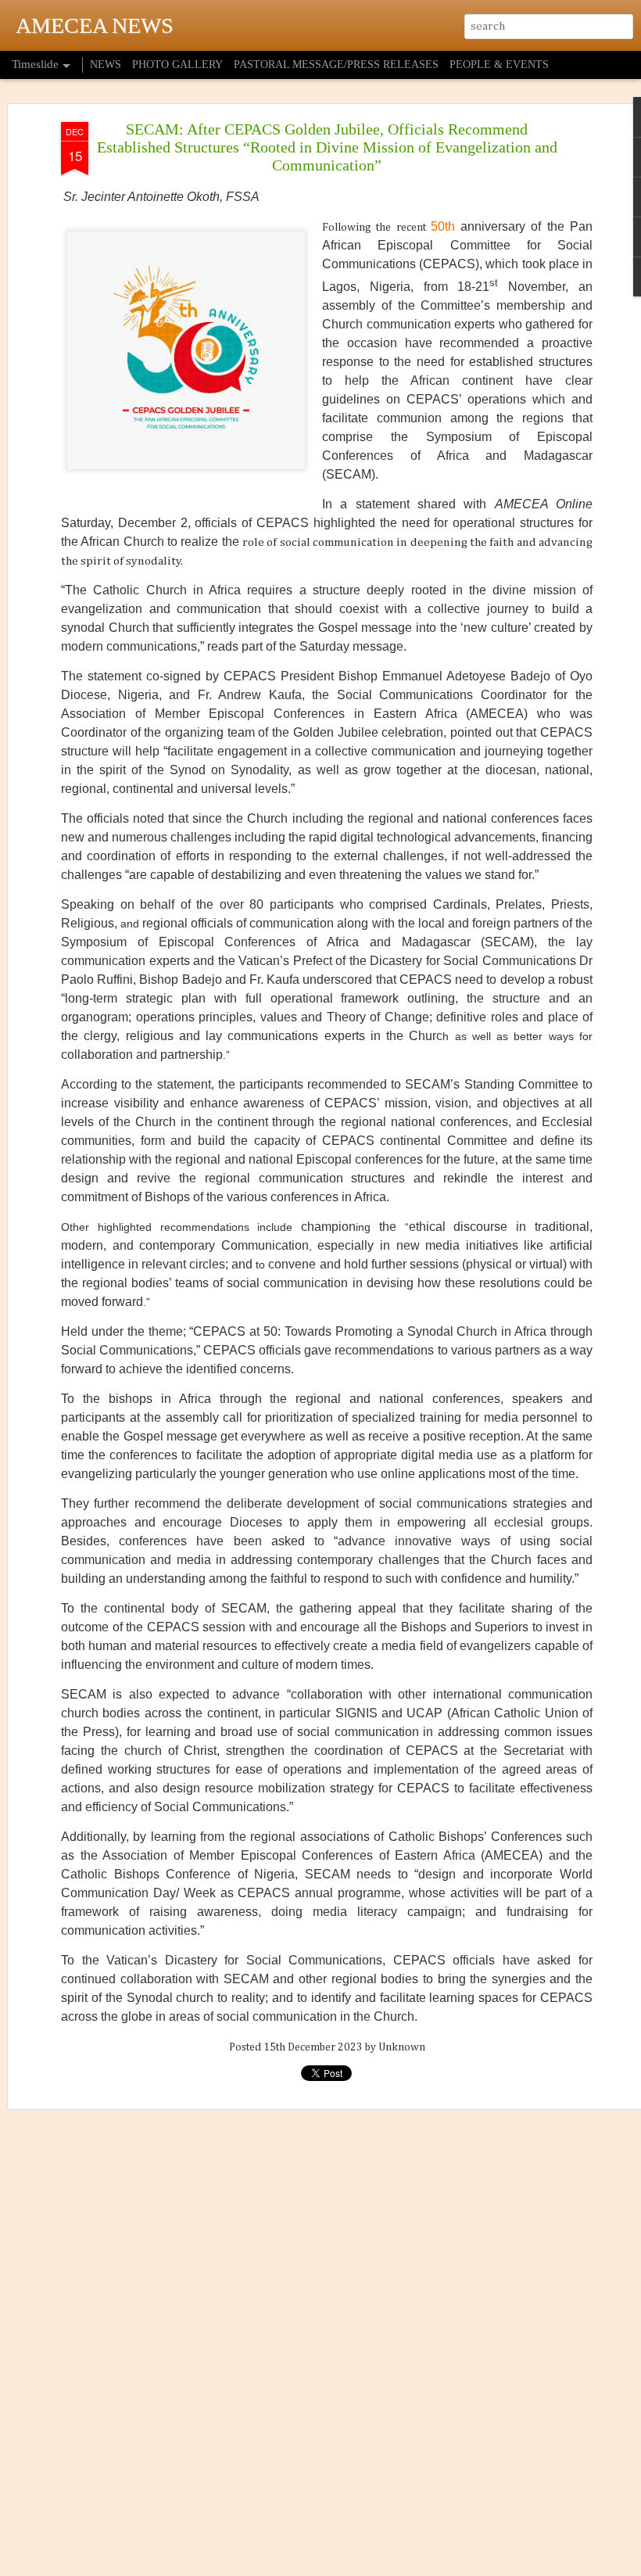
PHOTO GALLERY (177, 65)
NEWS (106, 65)
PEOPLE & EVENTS (499, 65)
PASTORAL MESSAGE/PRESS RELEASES (336, 65)
